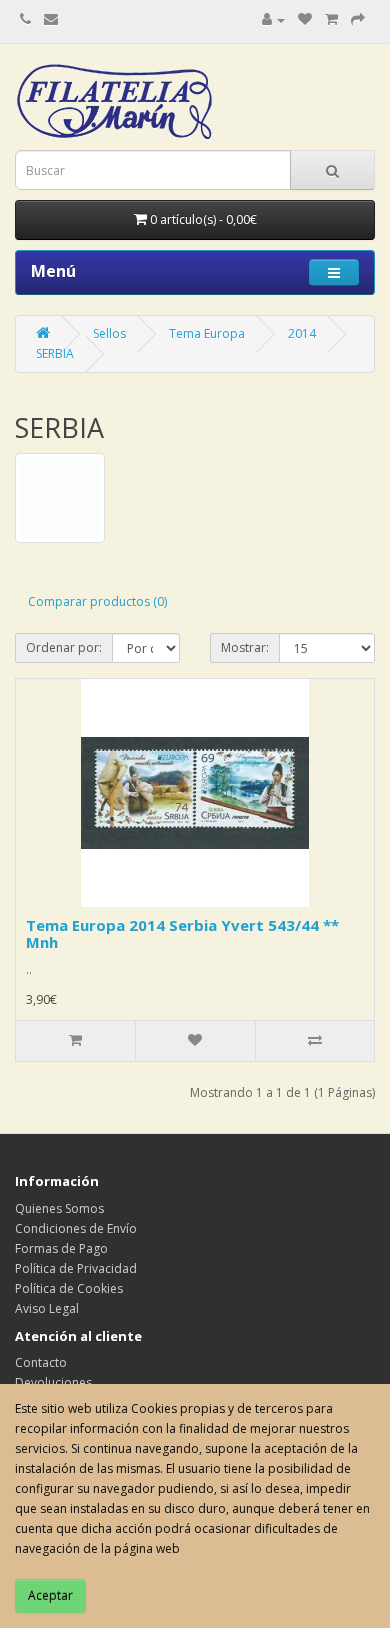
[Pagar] (358, 19)
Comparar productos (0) (97, 601)
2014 (302, 333)
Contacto (41, 1362)
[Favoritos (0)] (305, 19)
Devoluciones (53, 1382)
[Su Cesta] (331, 19)
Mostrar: (245, 647)
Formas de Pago (61, 1248)
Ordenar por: (64, 647)
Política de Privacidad (76, 1268)
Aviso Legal (47, 1308)
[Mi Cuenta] (273, 19)
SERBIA (55, 353)
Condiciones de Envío (76, 1228)
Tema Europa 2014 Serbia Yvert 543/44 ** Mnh (182, 933)
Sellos (109, 333)
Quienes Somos (59, 1208)
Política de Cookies (69, 1288)
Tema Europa (207, 333)
